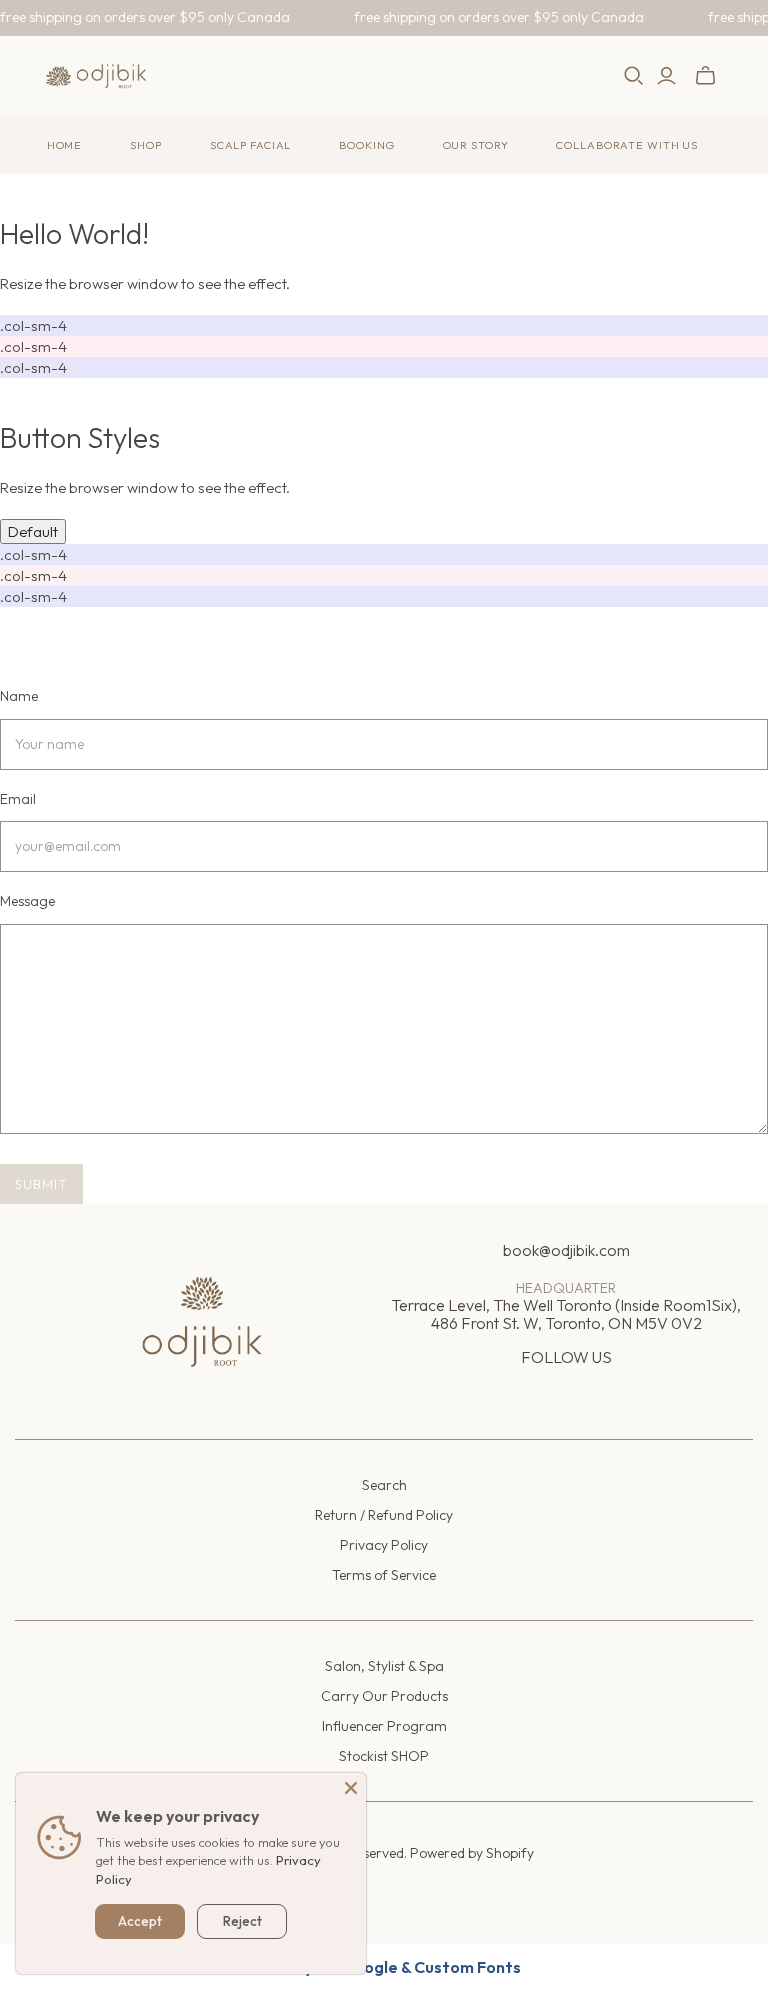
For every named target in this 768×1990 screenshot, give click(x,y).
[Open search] (634, 76)
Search (384, 1485)
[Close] (351, 1788)
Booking (366, 145)
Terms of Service (384, 1575)
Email (18, 799)
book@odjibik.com (566, 1250)
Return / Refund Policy (384, 1515)
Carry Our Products (384, 1696)
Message (27, 901)
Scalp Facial (251, 145)
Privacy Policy (384, 1545)
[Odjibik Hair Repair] (96, 76)
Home (65, 145)
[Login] (666, 76)
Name (19, 696)
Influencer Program (384, 1726)
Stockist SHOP (384, 1756)
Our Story (476, 145)
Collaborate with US (627, 145)
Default (33, 531)
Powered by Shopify (472, 1853)
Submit (41, 1184)
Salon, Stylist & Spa (384, 1666)
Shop (146, 145)
